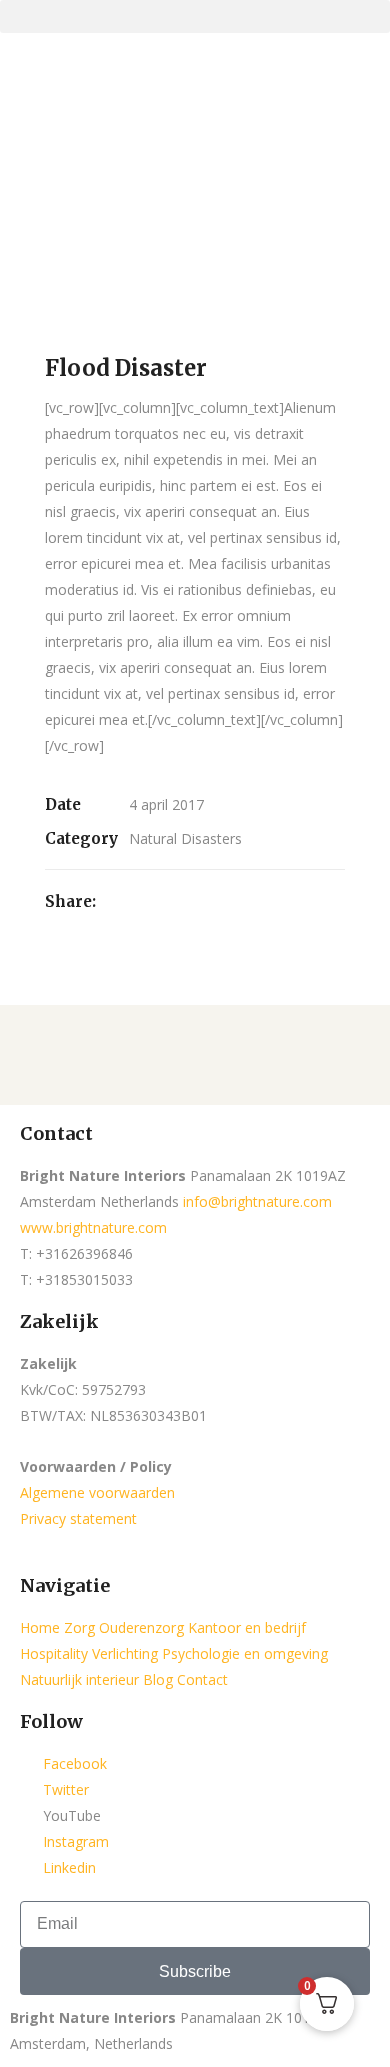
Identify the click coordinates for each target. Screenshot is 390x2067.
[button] (195, 16)
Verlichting (125, 1653)
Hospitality (54, 1653)
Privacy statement (78, 1518)
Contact (202, 1679)
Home (40, 1627)
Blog (158, 1679)
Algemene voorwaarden (97, 1492)
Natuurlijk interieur (79, 1679)
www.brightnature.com (93, 1227)
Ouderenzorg (141, 1627)
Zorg (79, 1627)
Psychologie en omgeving (245, 1653)
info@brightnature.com (257, 1201)
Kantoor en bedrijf (247, 1627)
